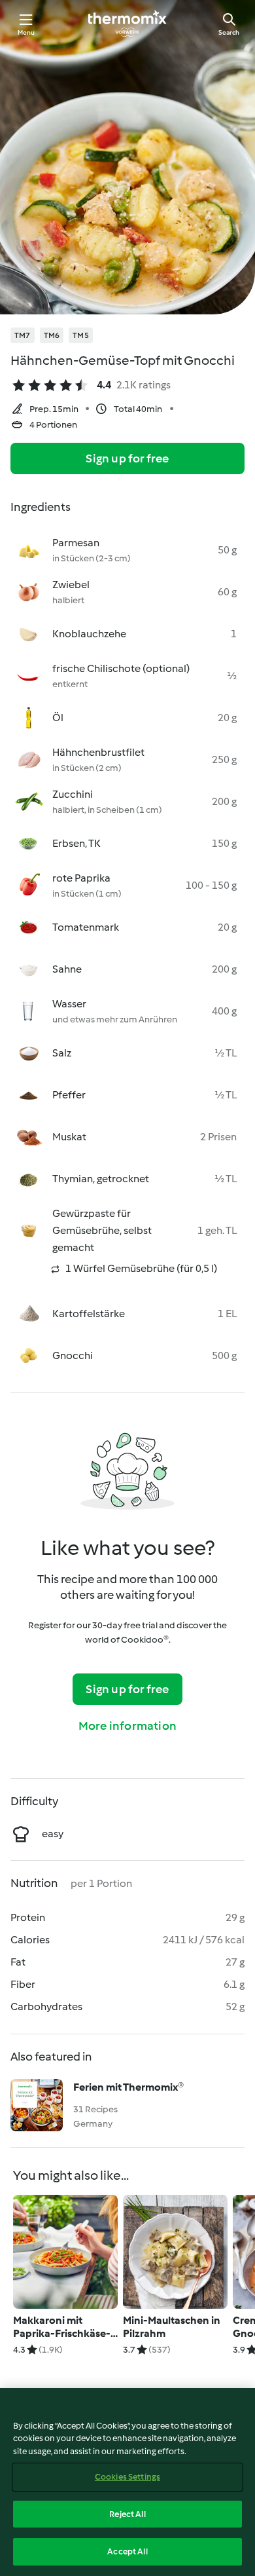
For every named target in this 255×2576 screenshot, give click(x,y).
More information (127, 1726)
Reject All (127, 2514)
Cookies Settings (127, 2477)
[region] (127, 2482)
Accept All (127, 2551)
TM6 (52, 335)
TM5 (81, 335)
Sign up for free (127, 458)
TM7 (23, 335)
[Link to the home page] (127, 24)
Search (229, 32)
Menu (26, 32)
